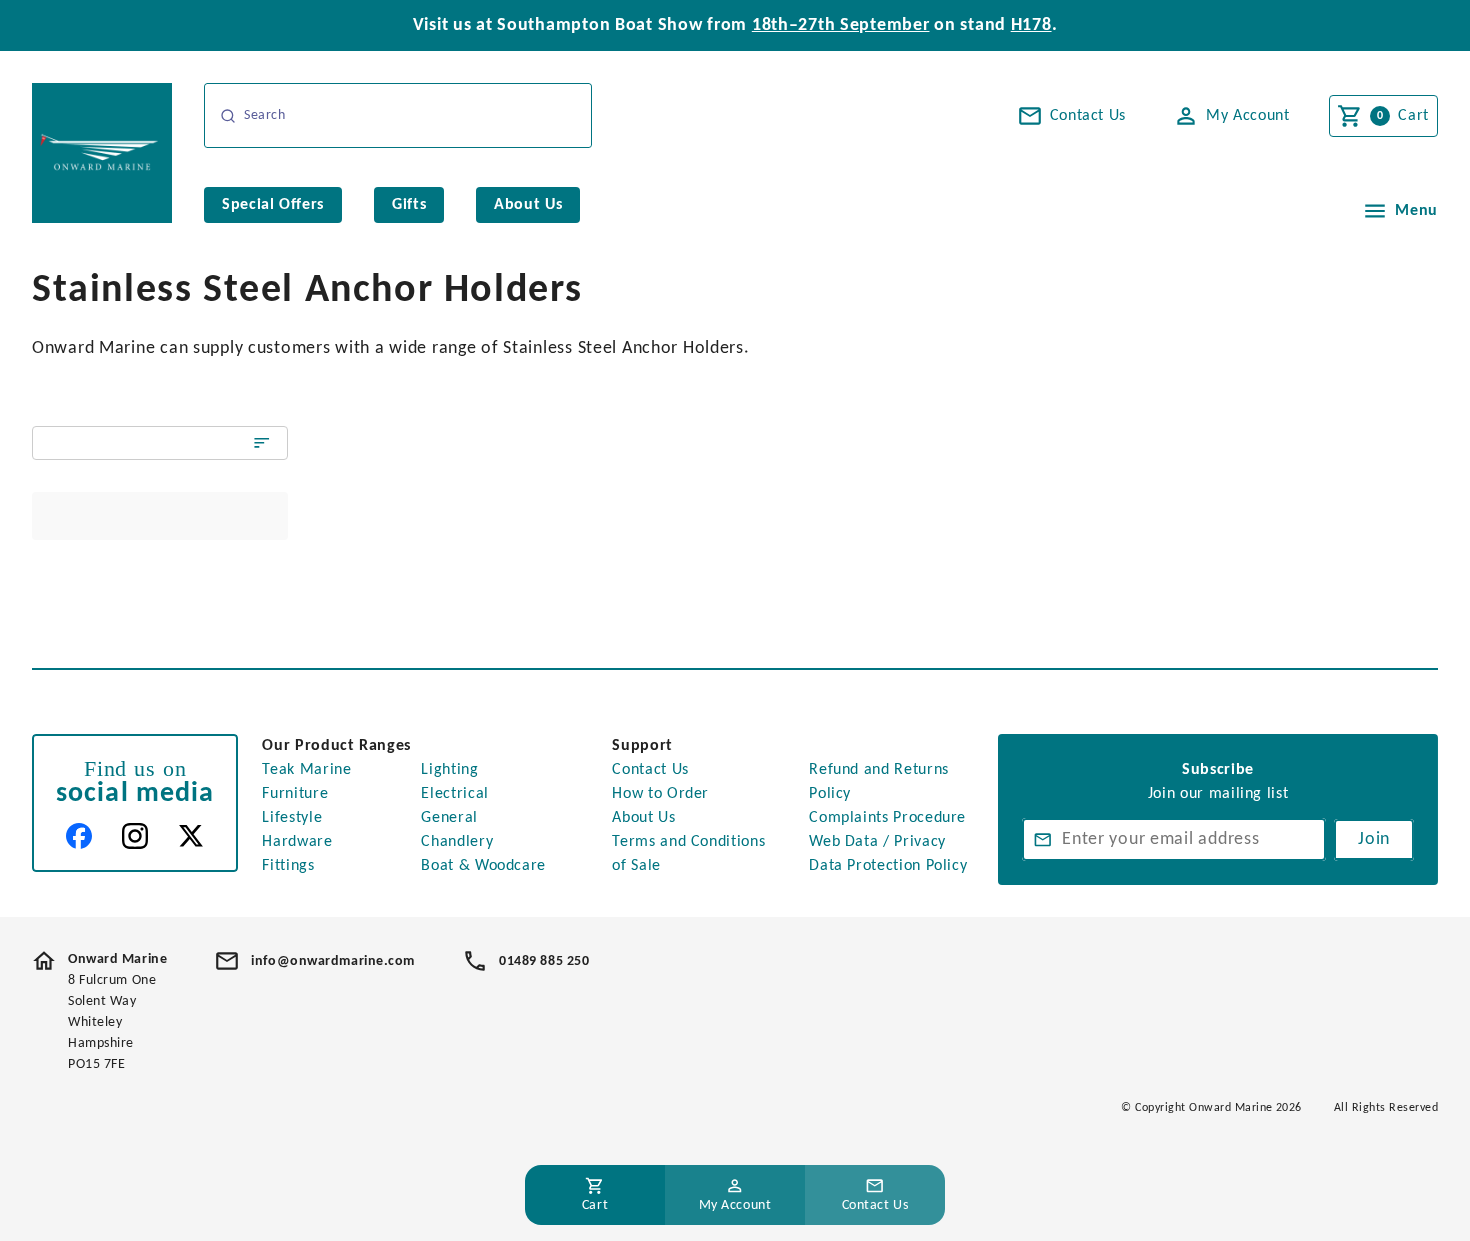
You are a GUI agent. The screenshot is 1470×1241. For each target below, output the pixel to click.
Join (1374, 839)
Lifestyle (292, 818)
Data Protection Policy (888, 866)
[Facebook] (79, 836)
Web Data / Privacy (877, 842)
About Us (643, 818)
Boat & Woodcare (483, 866)
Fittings (288, 866)
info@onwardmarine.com (333, 961)
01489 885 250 (544, 961)
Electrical (454, 794)
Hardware (297, 842)
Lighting (449, 770)
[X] (191, 836)
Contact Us (650, 770)
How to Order (660, 794)
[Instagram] (135, 836)
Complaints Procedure (887, 818)
